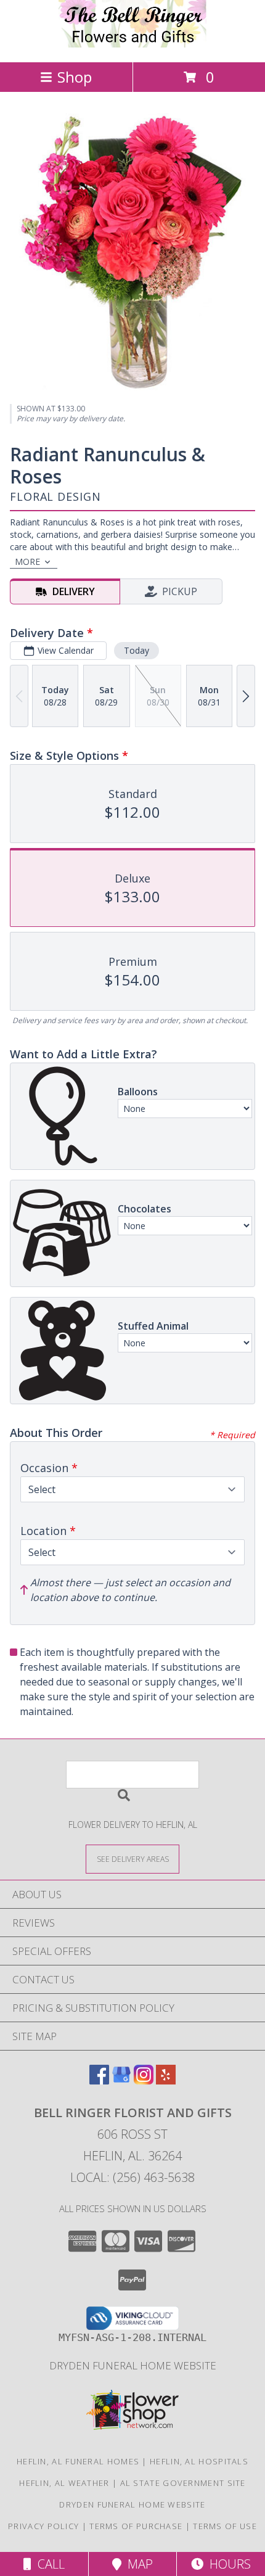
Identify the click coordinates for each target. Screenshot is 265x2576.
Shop (75, 77)
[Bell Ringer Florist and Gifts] (132, 44)
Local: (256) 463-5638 (132, 2177)
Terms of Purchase (136, 2526)
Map (137, 2564)
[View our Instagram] (144, 2080)
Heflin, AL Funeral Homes (78, 2461)
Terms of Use (225, 2526)
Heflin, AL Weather (64, 2483)
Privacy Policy (43, 2526)
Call (48, 2564)
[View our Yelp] (166, 2080)
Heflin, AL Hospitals (199, 2461)
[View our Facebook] (99, 2080)
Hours (227, 2564)
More (27, 562)
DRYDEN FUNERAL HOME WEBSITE (133, 2365)
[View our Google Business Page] (121, 2080)
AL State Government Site (183, 2483)
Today (137, 650)
